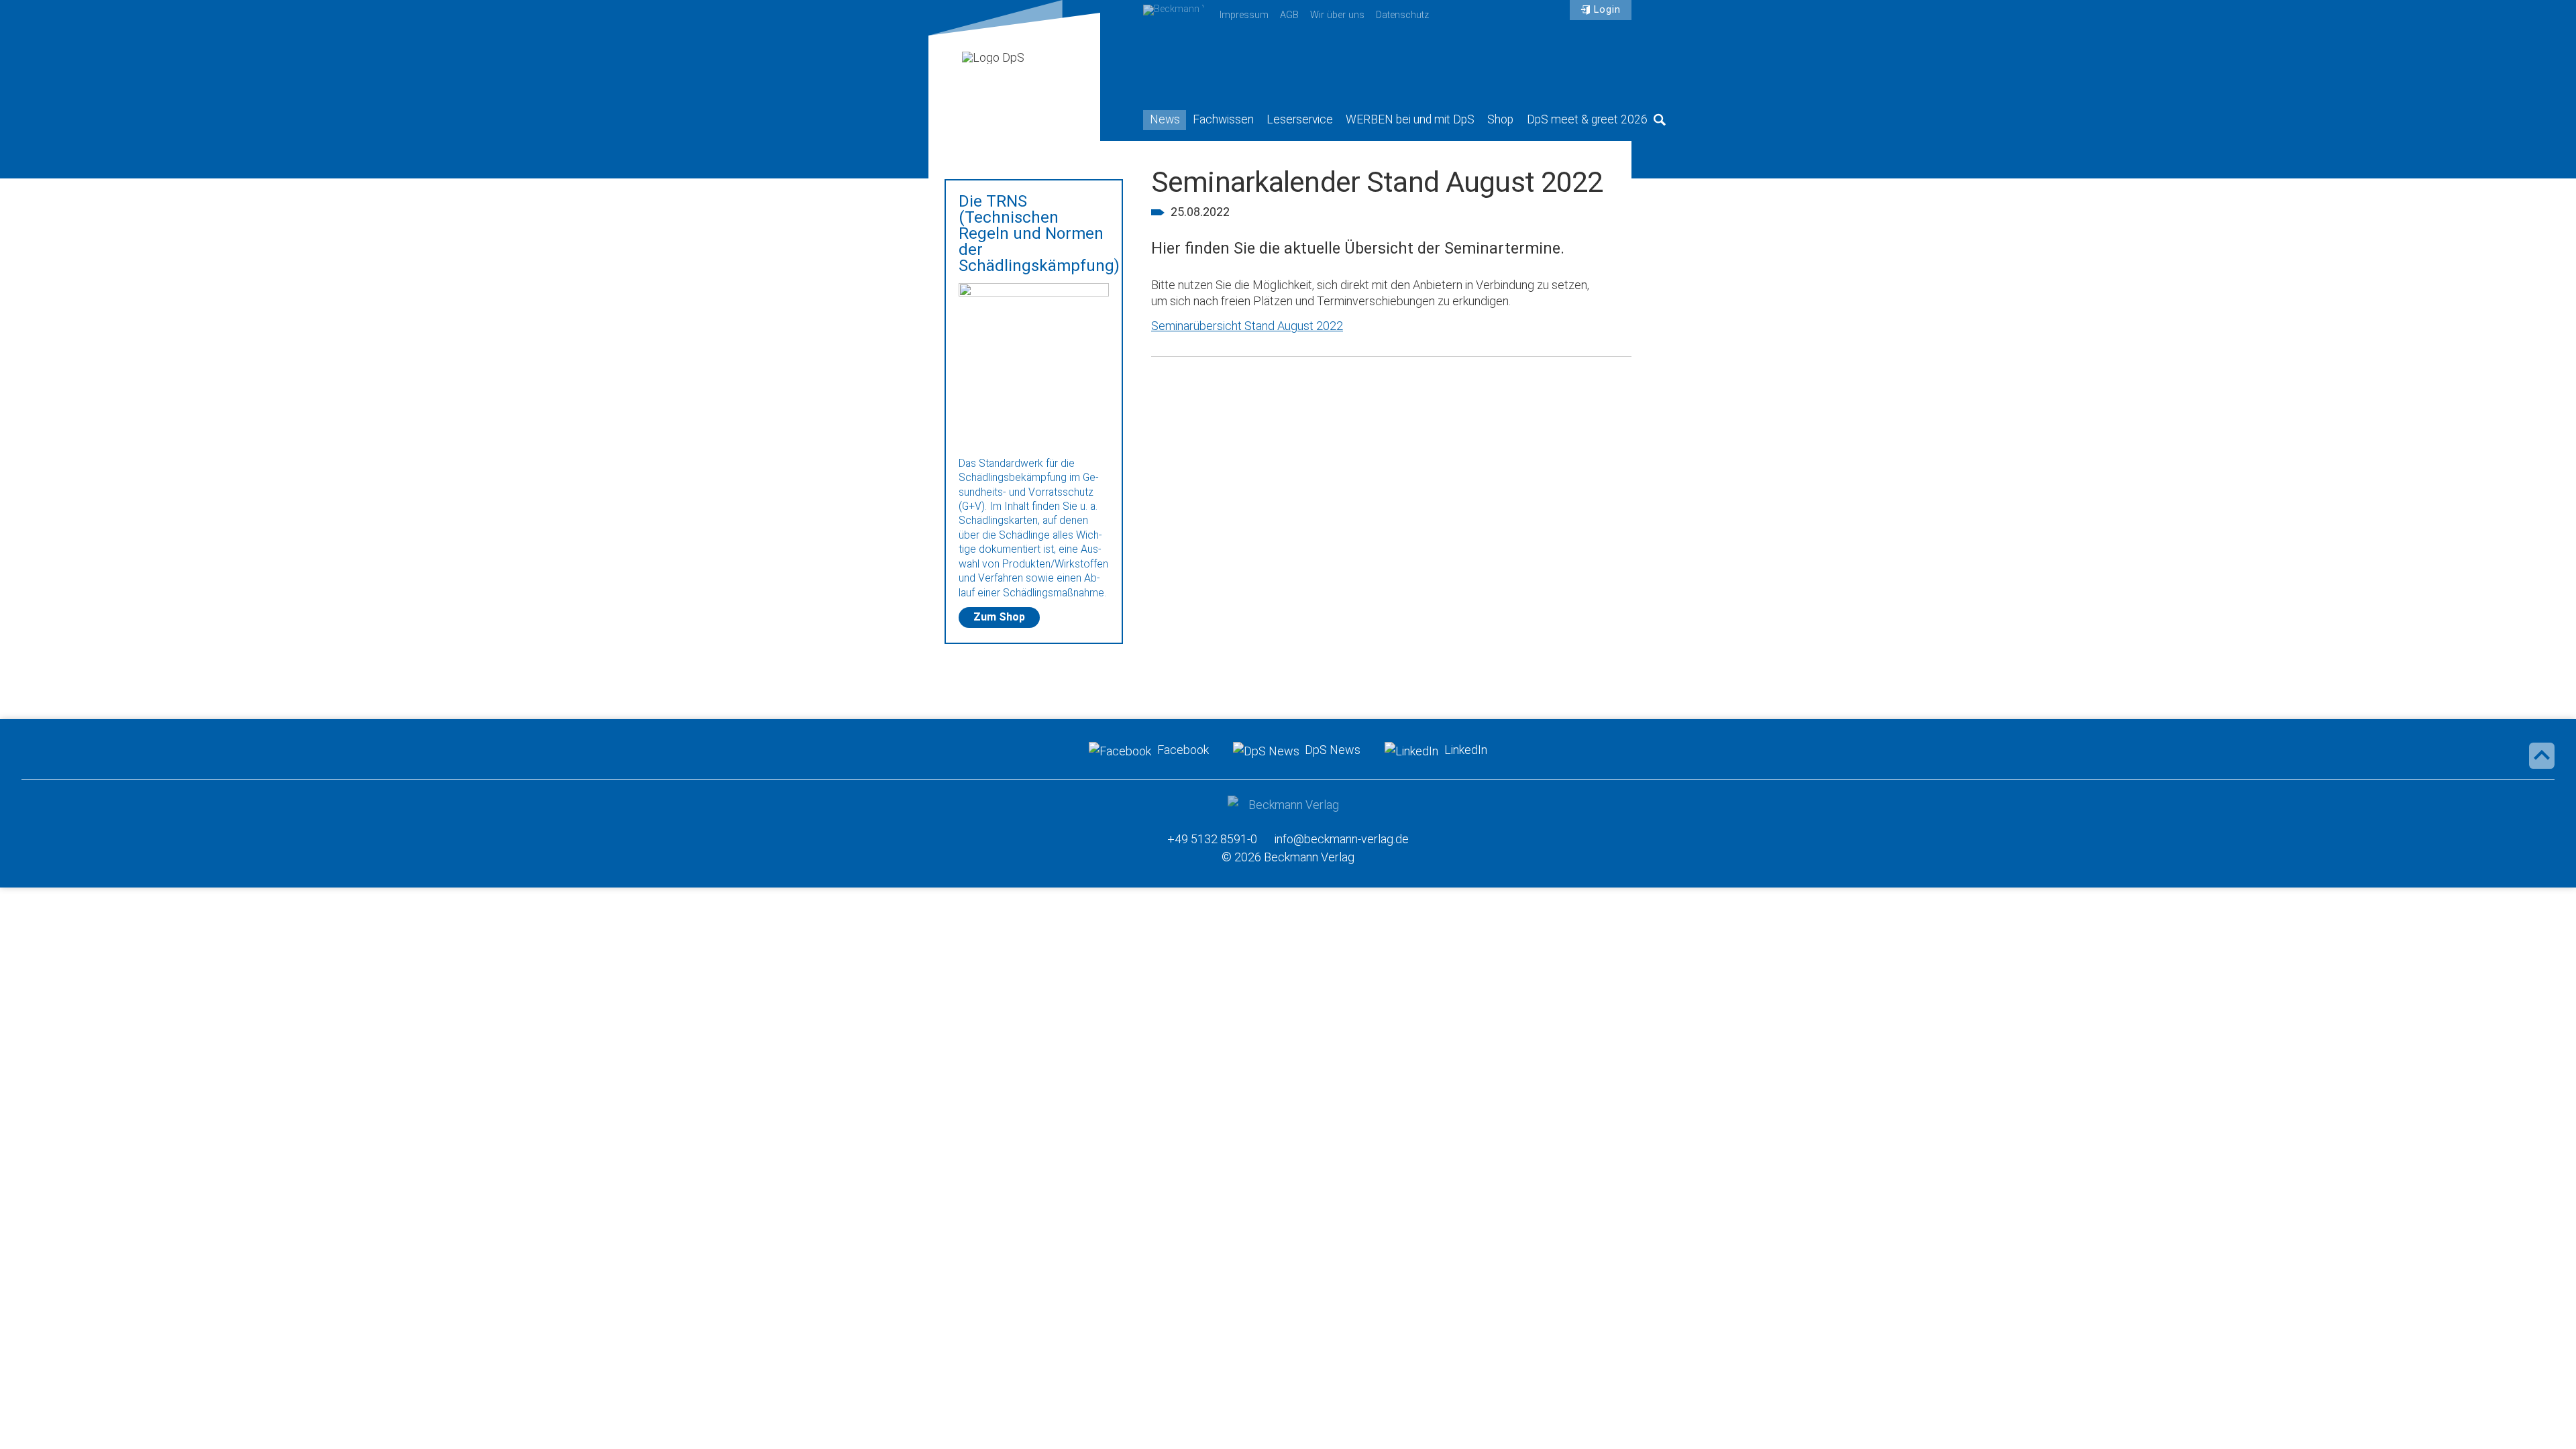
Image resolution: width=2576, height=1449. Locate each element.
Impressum (1244, 15)
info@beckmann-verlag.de (1342, 839)
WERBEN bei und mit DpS (1410, 119)
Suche (1660, 119)
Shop (1500, 119)
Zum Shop (999, 617)
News (1165, 119)
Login (1607, 10)
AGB (1289, 15)
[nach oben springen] (2542, 755)
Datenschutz (1402, 15)
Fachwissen (1223, 119)
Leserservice (1300, 119)
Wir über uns (1337, 15)
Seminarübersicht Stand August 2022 (1247, 326)
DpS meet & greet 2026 (1587, 119)
